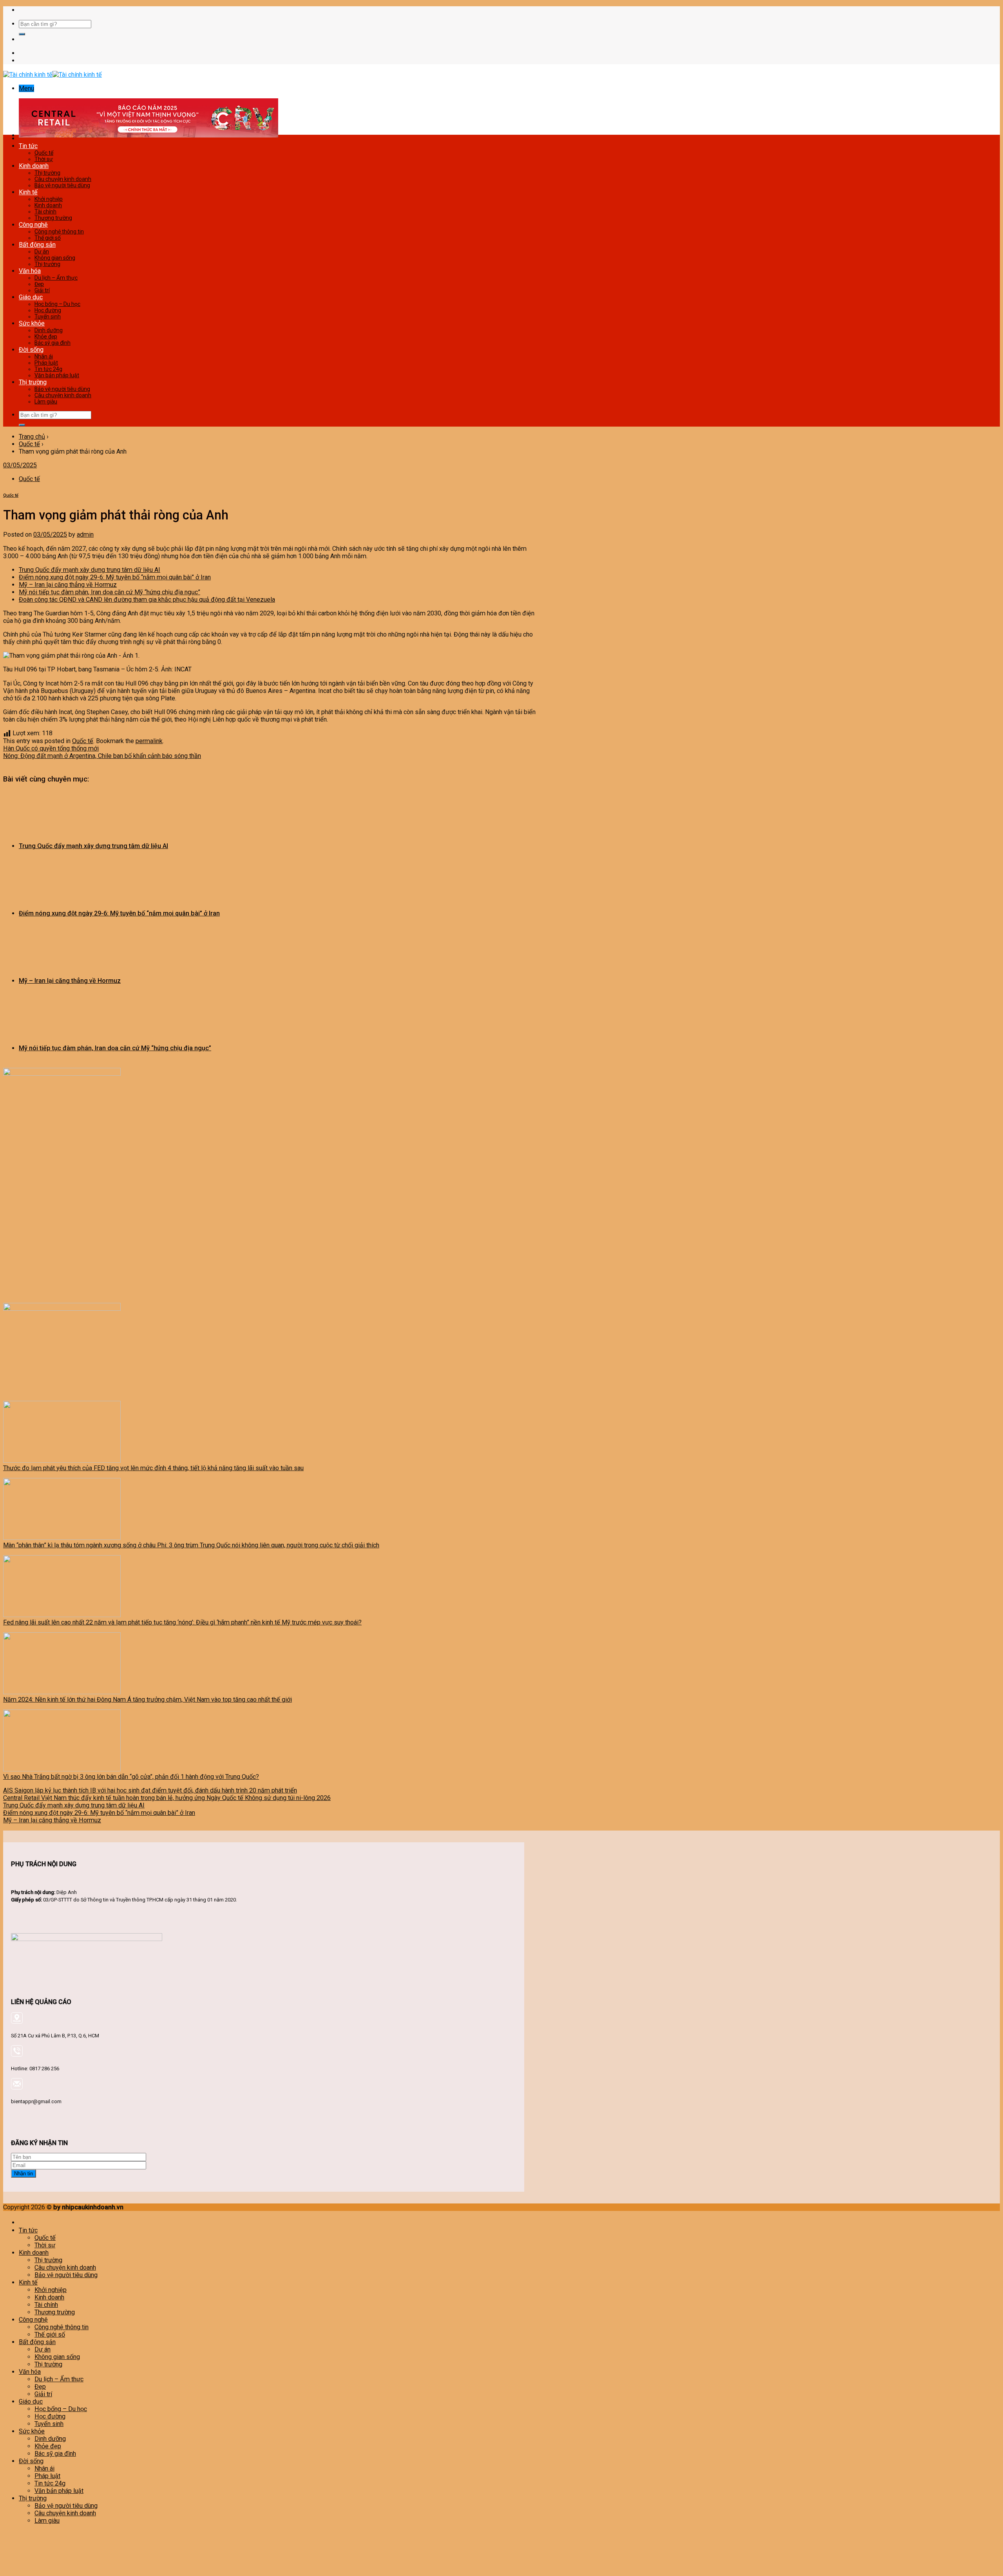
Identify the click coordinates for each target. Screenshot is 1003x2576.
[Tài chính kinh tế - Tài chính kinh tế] (53, 75)
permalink (149, 741)
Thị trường (47, 173)
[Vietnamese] (521, 9)
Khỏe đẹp (46, 336)
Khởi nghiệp (49, 199)
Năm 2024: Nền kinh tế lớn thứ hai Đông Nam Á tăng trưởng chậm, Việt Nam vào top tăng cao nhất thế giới (148, 1700)
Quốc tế (44, 153)
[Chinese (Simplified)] (497, 9)
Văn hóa (30, 271)
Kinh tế (28, 192)
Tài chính (45, 212)
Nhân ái (44, 356)
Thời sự (44, 159)
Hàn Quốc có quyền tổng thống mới (51, 748)
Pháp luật (46, 363)
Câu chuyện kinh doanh (63, 179)
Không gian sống (55, 258)
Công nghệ (33, 225)
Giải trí (42, 290)
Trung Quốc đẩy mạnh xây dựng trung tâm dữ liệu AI (90, 570)
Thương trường (53, 218)
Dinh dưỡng (49, 330)
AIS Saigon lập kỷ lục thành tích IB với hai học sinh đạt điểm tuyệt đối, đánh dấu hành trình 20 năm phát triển (150, 1790)
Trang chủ (32, 437)
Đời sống (31, 350)
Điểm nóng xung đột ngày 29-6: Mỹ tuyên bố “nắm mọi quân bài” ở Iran (115, 577)
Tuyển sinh (48, 317)
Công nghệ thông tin (59, 232)
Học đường (48, 310)
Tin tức (28, 146)
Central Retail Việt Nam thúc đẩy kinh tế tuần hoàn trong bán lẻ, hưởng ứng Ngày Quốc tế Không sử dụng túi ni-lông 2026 (167, 1798)
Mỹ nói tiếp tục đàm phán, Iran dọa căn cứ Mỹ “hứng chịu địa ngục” (110, 592)
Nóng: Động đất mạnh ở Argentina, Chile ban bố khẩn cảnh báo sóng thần (102, 756)
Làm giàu (46, 402)
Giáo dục (31, 297)
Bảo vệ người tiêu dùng (62, 185)
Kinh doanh (34, 166)
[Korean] (513, 9)
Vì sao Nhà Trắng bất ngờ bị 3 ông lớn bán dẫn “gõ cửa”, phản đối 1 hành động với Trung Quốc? (131, 1777)
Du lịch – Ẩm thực (56, 278)
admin (85, 535)
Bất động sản (37, 245)
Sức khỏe (32, 323)
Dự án (42, 251)
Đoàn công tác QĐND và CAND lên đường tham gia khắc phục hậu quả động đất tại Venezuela (147, 600)
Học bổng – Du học (57, 304)
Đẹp (39, 284)
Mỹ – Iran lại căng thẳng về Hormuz (68, 585)
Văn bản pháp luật (57, 375)
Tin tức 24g (48, 369)
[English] (505, 9)
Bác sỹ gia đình (53, 343)
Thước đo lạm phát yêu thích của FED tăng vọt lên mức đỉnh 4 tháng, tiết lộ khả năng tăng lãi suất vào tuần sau (153, 1468)
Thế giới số (48, 238)
